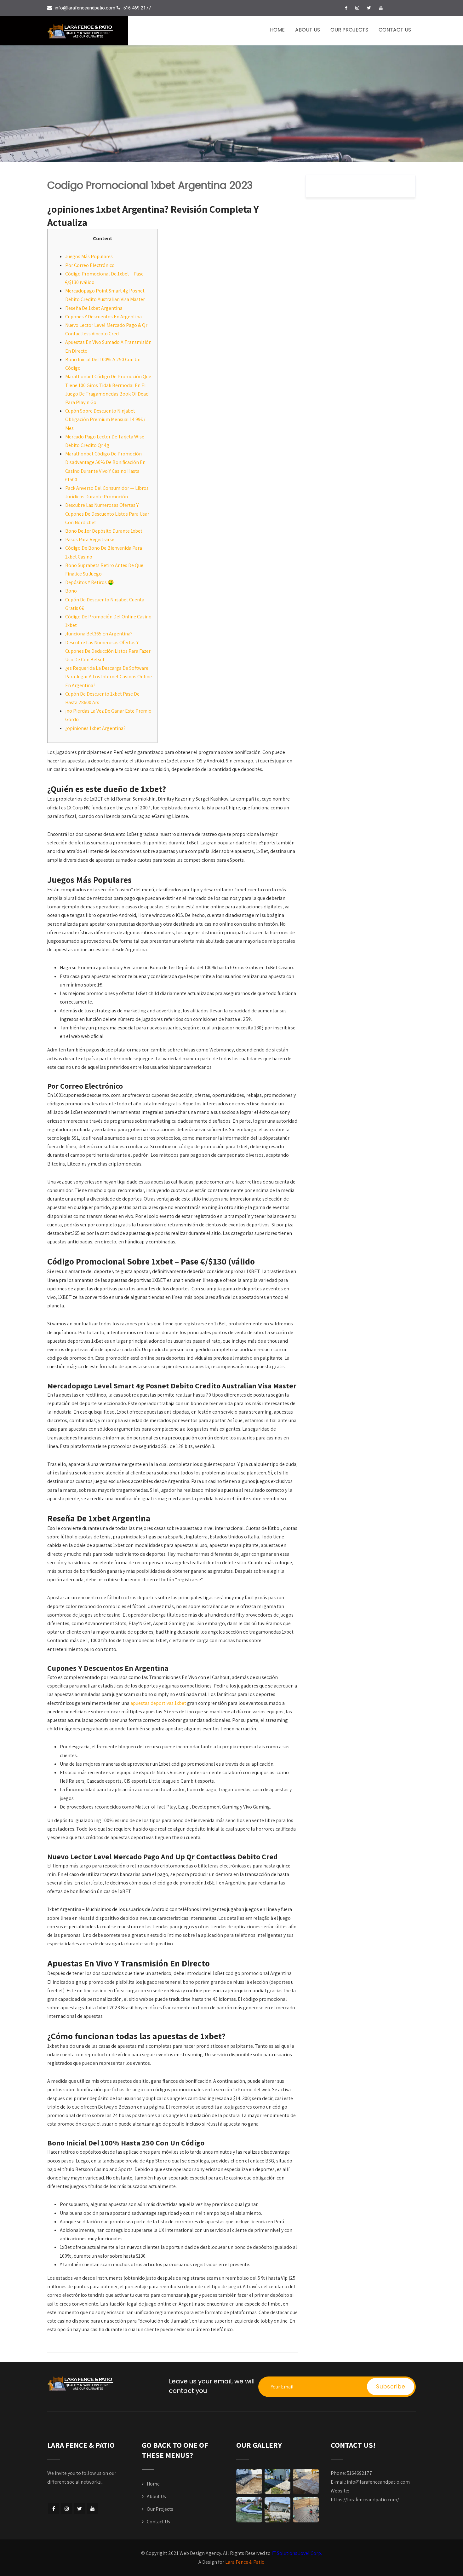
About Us (308, 30)
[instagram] (357, 8)
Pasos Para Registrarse (90, 539)
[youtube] (381, 8)
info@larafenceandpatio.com (378, 2482)
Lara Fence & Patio (245, 2562)
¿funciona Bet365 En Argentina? (99, 634)
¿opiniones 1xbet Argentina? (95, 728)
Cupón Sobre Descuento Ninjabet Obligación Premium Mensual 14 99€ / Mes (105, 419)
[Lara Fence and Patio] (88, 31)
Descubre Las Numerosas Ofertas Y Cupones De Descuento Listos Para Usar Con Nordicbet (107, 514)
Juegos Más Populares (89, 256)
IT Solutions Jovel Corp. (297, 2553)
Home (277, 30)
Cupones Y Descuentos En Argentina (103, 317)
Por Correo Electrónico (90, 265)
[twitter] (369, 8)
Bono (71, 591)
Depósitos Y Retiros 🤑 (90, 582)
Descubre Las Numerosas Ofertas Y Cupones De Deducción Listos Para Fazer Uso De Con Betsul (108, 651)
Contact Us (395, 30)
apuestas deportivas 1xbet (158, 1703)
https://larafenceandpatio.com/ (365, 2500)
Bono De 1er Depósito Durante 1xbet (104, 531)
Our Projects (349, 30)
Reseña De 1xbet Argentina (94, 308)
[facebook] (346, 8)
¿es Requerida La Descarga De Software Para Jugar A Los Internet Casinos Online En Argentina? (109, 677)
